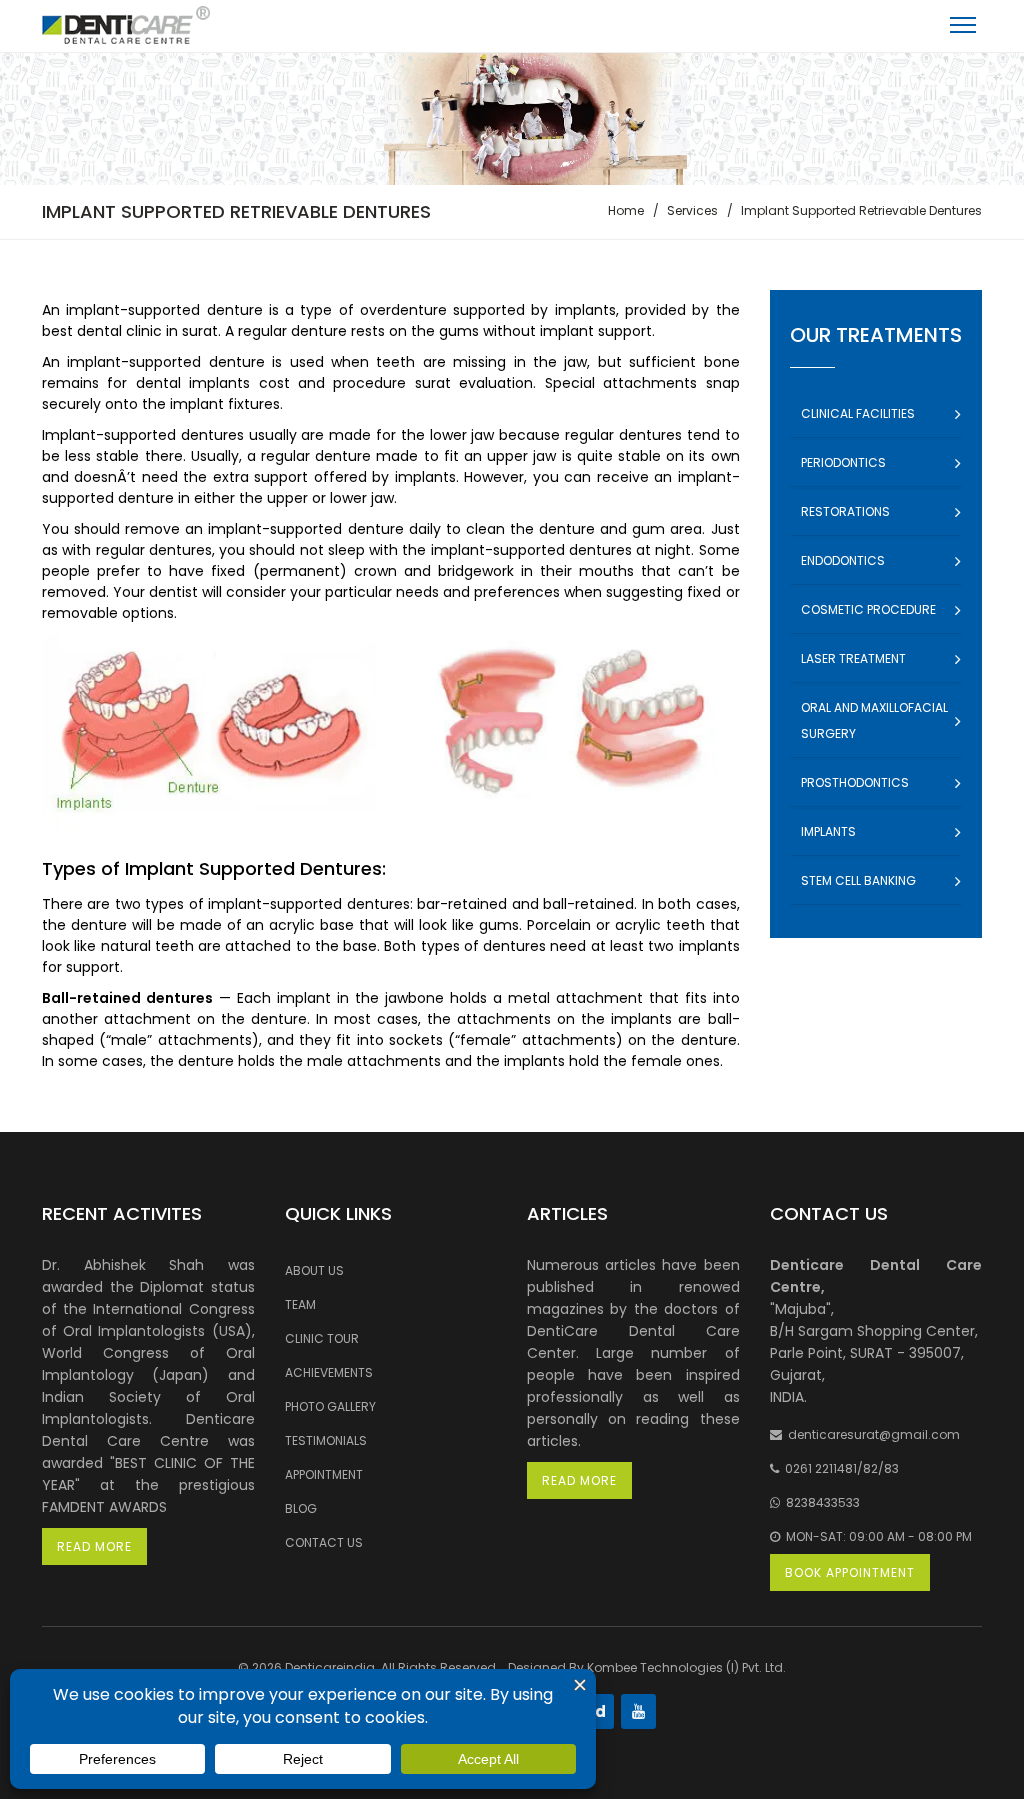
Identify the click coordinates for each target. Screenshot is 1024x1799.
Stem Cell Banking (858, 880)
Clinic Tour (322, 1338)
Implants (828, 831)
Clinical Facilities (858, 413)
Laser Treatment (853, 658)
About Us (314, 1270)
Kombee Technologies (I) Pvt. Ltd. (686, 1667)
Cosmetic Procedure (868, 609)
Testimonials (326, 1440)
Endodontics (843, 560)
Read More (94, 1546)
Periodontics (843, 462)
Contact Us (324, 1542)
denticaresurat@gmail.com (871, 1434)
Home (626, 210)
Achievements (329, 1372)
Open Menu (963, 29)
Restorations (845, 511)
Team (300, 1304)
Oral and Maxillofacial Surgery (874, 720)
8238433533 (820, 1502)
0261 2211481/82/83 (839, 1468)
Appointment (324, 1474)
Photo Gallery (330, 1406)
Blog (301, 1508)
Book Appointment (850, 1572)
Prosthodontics (855, 782)
